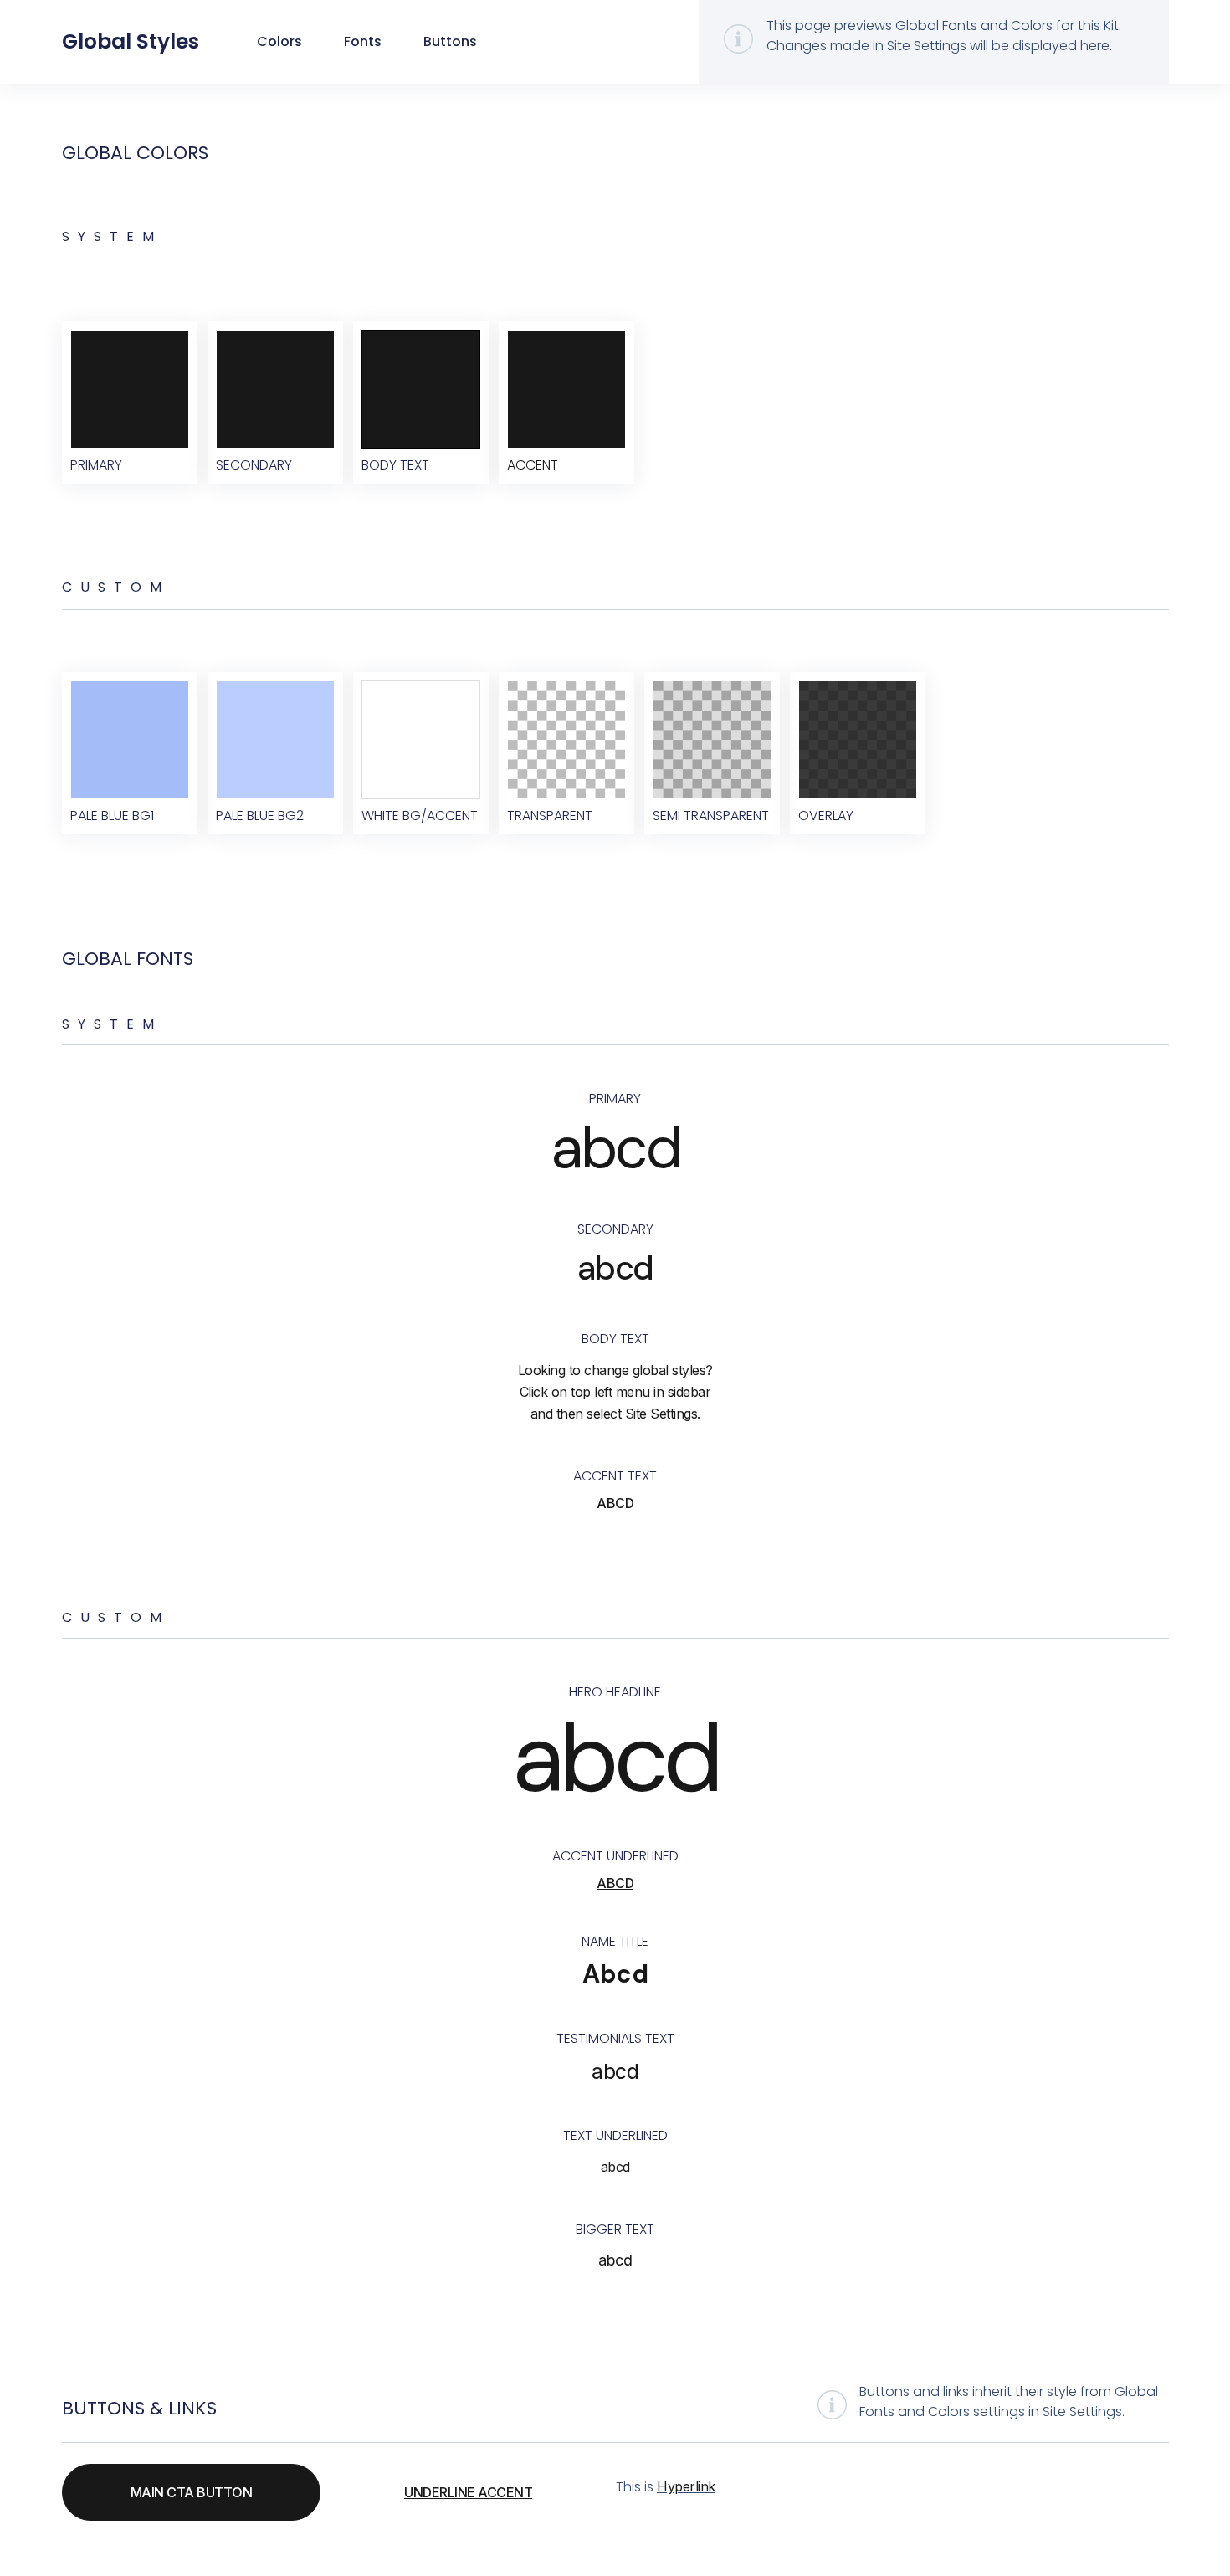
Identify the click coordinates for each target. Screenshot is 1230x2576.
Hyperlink (686, 2486)
